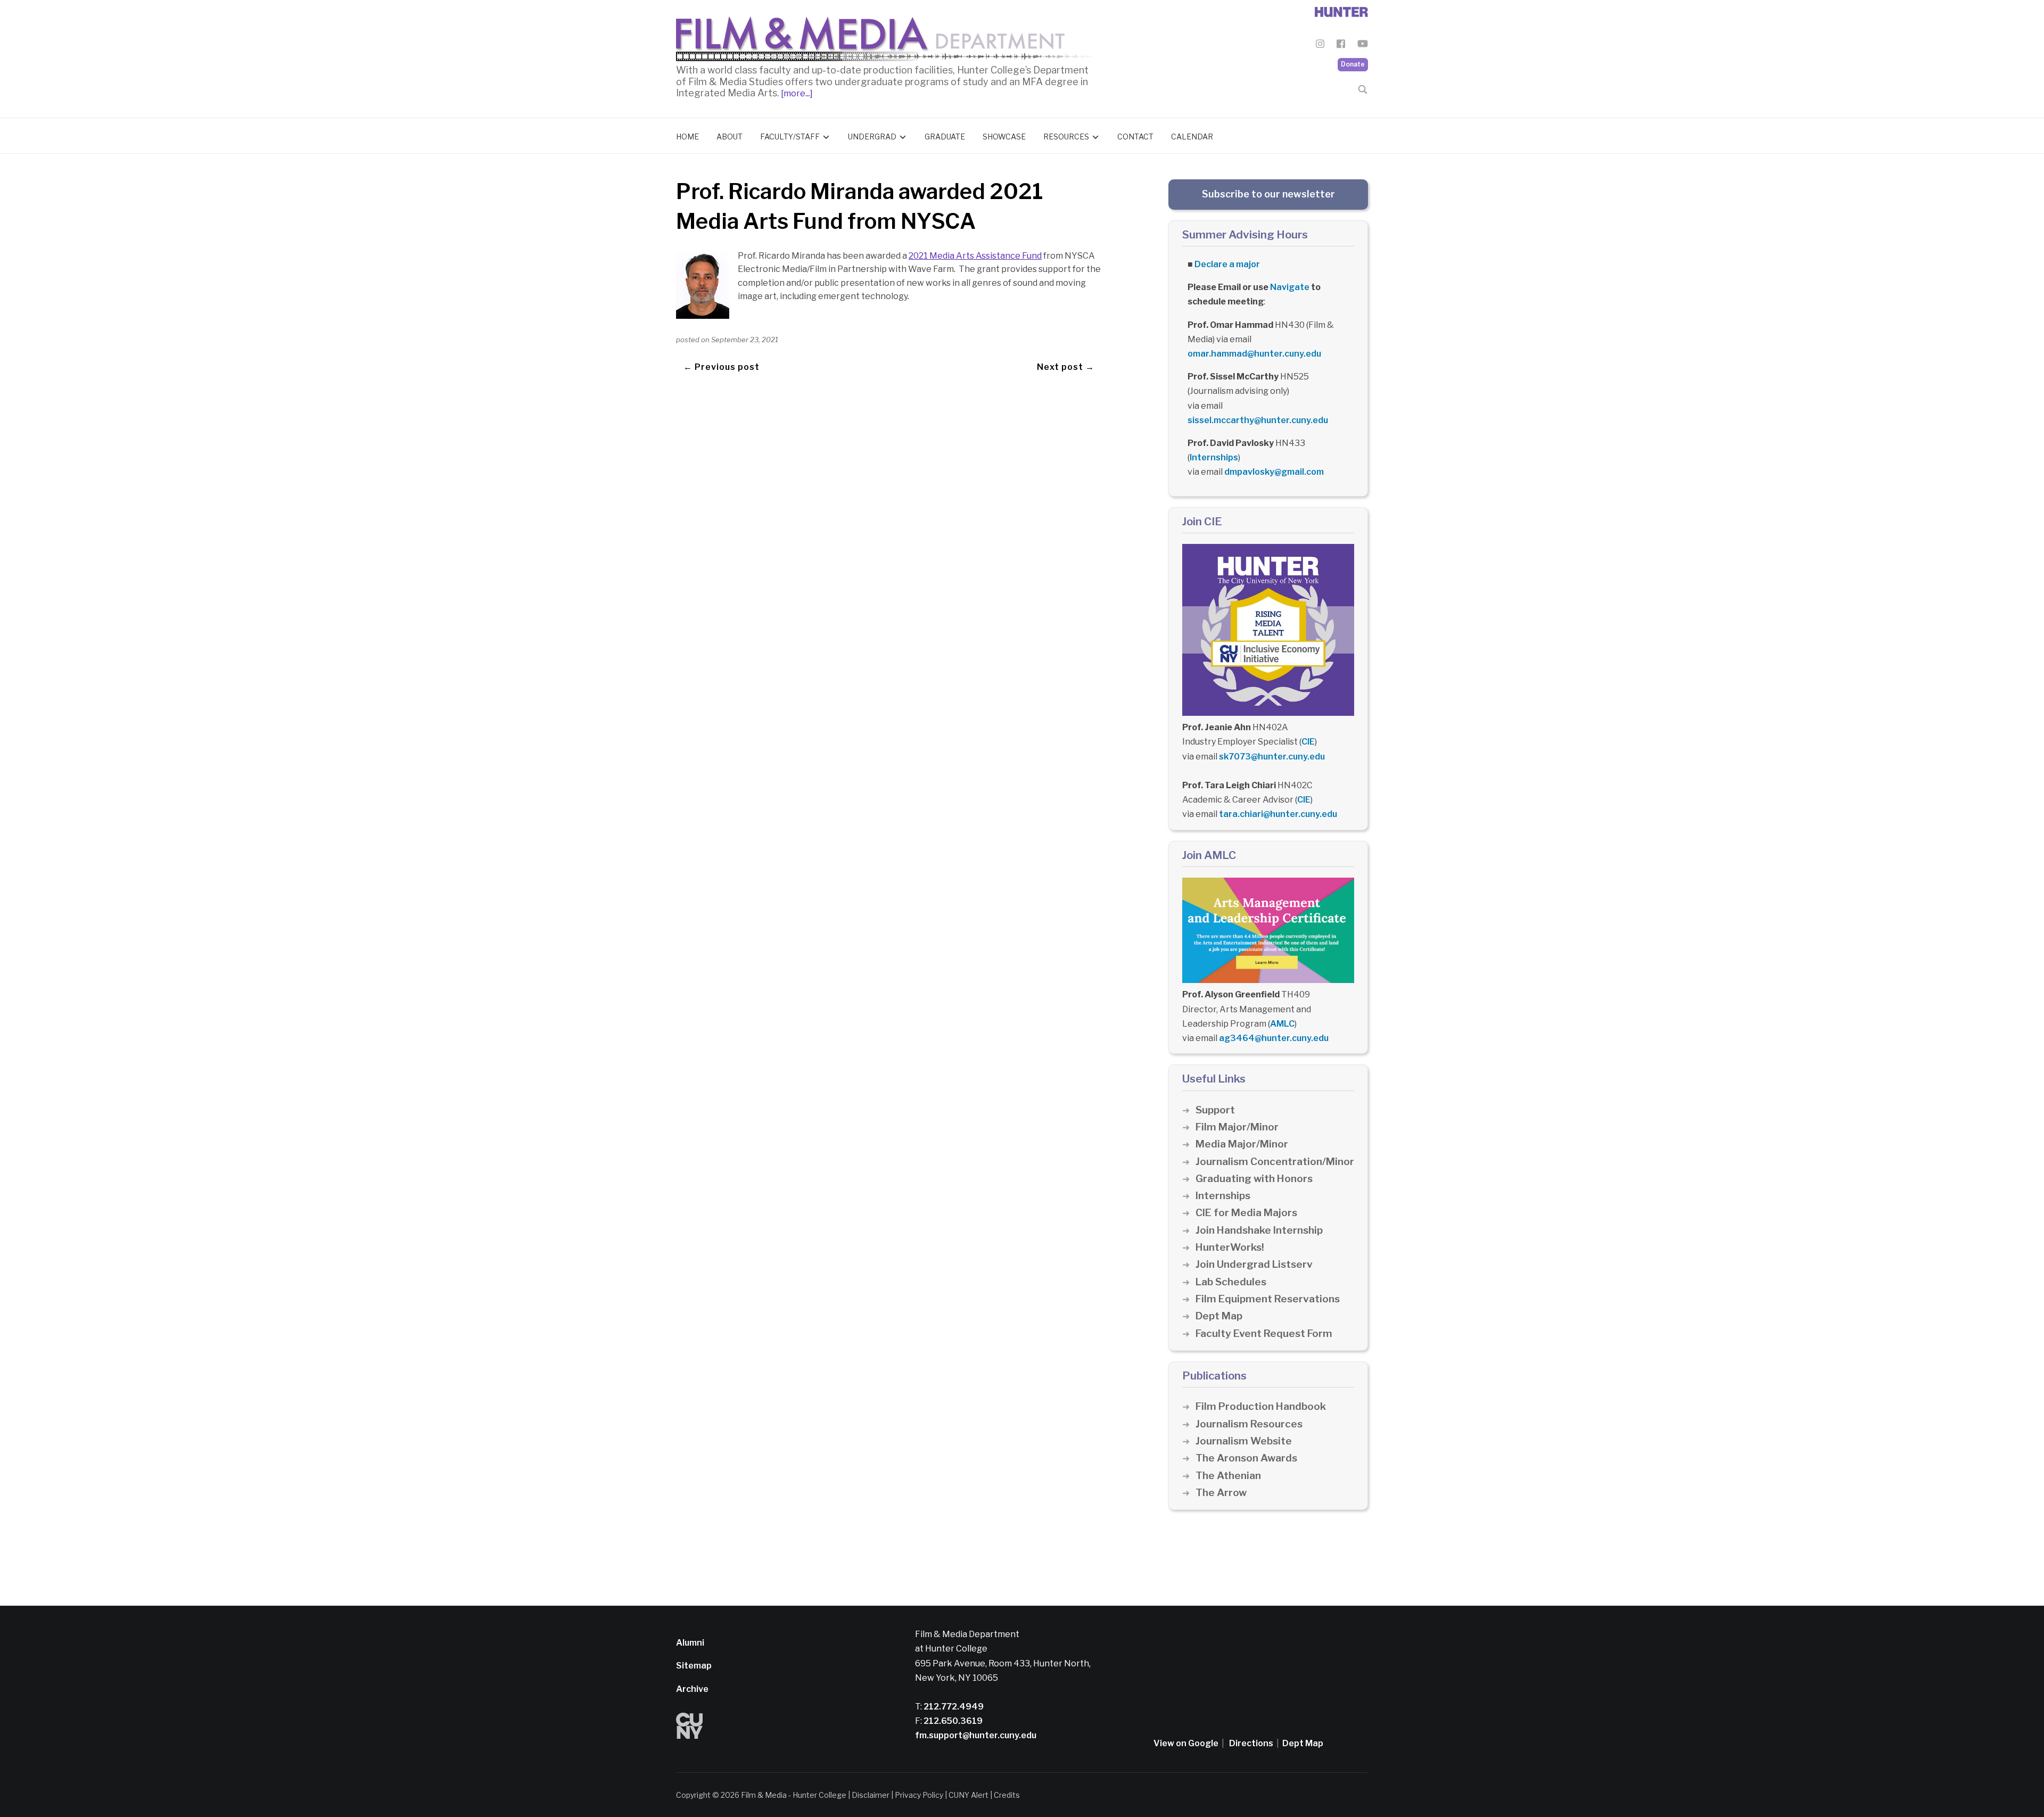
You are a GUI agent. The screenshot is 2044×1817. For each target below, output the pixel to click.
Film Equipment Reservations (1268, 1299)
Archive (692, 1689)
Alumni (690, 1643)
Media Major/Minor (1242, 1144)
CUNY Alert (969, 1795)
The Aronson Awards (1246, 1458)
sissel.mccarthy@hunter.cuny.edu (1258, 420)
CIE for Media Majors (1246, 1213)
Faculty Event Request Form (1264, 1333)
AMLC (1282, 1024)
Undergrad (872, 137)
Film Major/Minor (1237, 1127)
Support (1215, 1110)
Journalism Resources (1249, 1424)
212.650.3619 (952, 1721)
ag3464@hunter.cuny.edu (1274, 1038)
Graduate (945, 137)
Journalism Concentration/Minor (1275, 1162)
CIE (1308, 742)
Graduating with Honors (1254, 1179)
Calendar (1192, 137)
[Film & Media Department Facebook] (1341, 46)
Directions (1251, 1743)
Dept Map (1219, 1316)
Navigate (1290, 287)
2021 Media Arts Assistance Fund (975, 256)
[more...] (796, 93)
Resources (1066, 137)
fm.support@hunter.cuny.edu (976, 1735)
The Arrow (1221, 1493)
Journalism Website (1244, 1441)
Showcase (1004, 137)
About (730, 137)
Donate (1353, 64)
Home (687, 137)
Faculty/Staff (790, 137)
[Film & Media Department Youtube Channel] (1363, 46)
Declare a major (1227, 264)
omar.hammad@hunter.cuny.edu (1254, 354)
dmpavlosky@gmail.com (1274, 472)
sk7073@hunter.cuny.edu (1272, 757)
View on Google (1186, 1743)
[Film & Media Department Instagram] (1320, 46)
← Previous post (722, 367)
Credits (1007, 1795)
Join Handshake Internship (1259, 1230)
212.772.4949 (953, 1707)
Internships (1214, 457)
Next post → (1066, 367)
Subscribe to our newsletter (1268, 194)
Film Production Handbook (1261, 1406)
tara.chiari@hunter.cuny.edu (1278, 814)
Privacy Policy (919, 1795)
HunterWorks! (1230, 1247)
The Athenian (1228, 1476)
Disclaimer (871, 1795)
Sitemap (694, 1666)
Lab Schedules (1231, 1282)
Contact (1135, 137)
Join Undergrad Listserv (1254, 1264)
